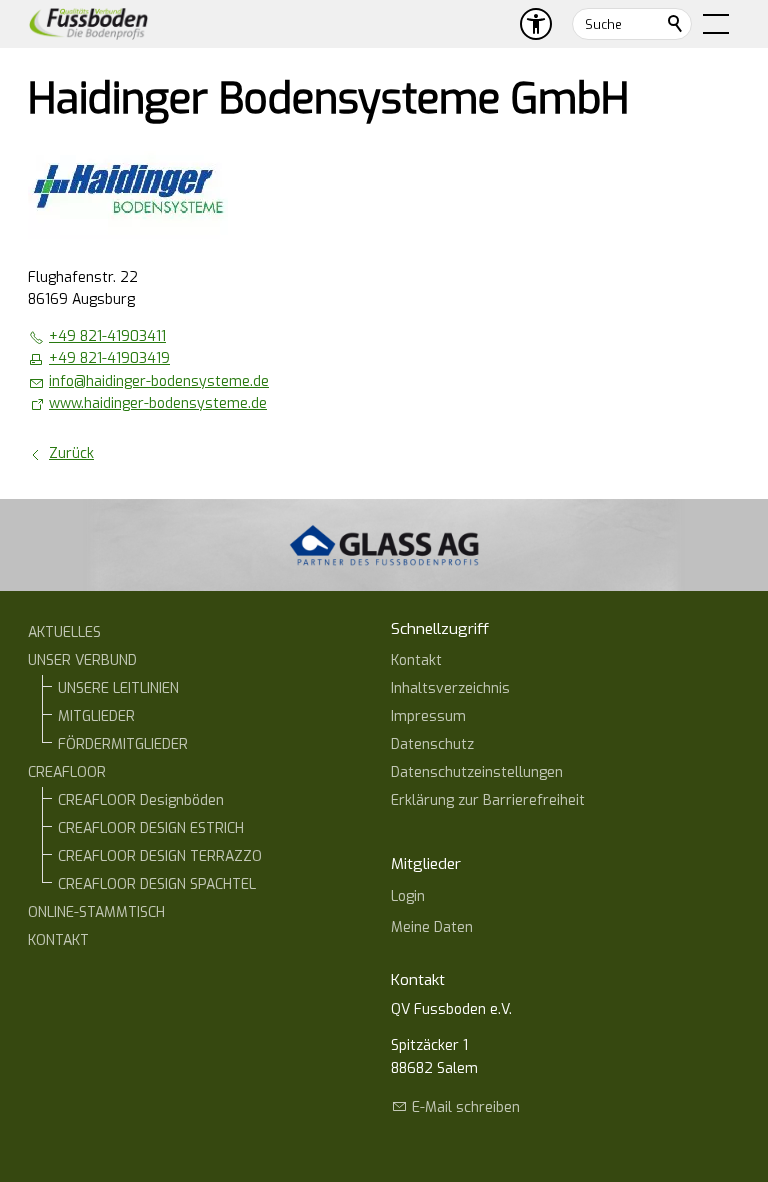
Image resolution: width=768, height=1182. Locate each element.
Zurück (71, 453)
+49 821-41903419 (109, 358)
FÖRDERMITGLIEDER (123, 744)
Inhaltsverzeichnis (450, 688)
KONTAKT (58, 940)
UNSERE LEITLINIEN (118, 688)
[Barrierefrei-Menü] (536, 24)
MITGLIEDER (96, 716)
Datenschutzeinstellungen (477, 772)
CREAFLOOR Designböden (141, 800)
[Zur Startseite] (88, 24)
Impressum (428, 716)
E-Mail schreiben (466, 1107)
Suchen (676, 24)
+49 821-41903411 (107, 336)
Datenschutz (432, 744)
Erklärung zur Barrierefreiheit (488, 800)
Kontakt (416, 660)
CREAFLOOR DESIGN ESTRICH (151, 828)
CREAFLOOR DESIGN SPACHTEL (157, 884)
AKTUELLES (64, 632)
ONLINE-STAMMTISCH (96, 912)
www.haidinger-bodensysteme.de (158, 403)
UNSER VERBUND (82, 660)
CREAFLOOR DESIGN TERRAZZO (160, 856)
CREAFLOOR (67, 772)
